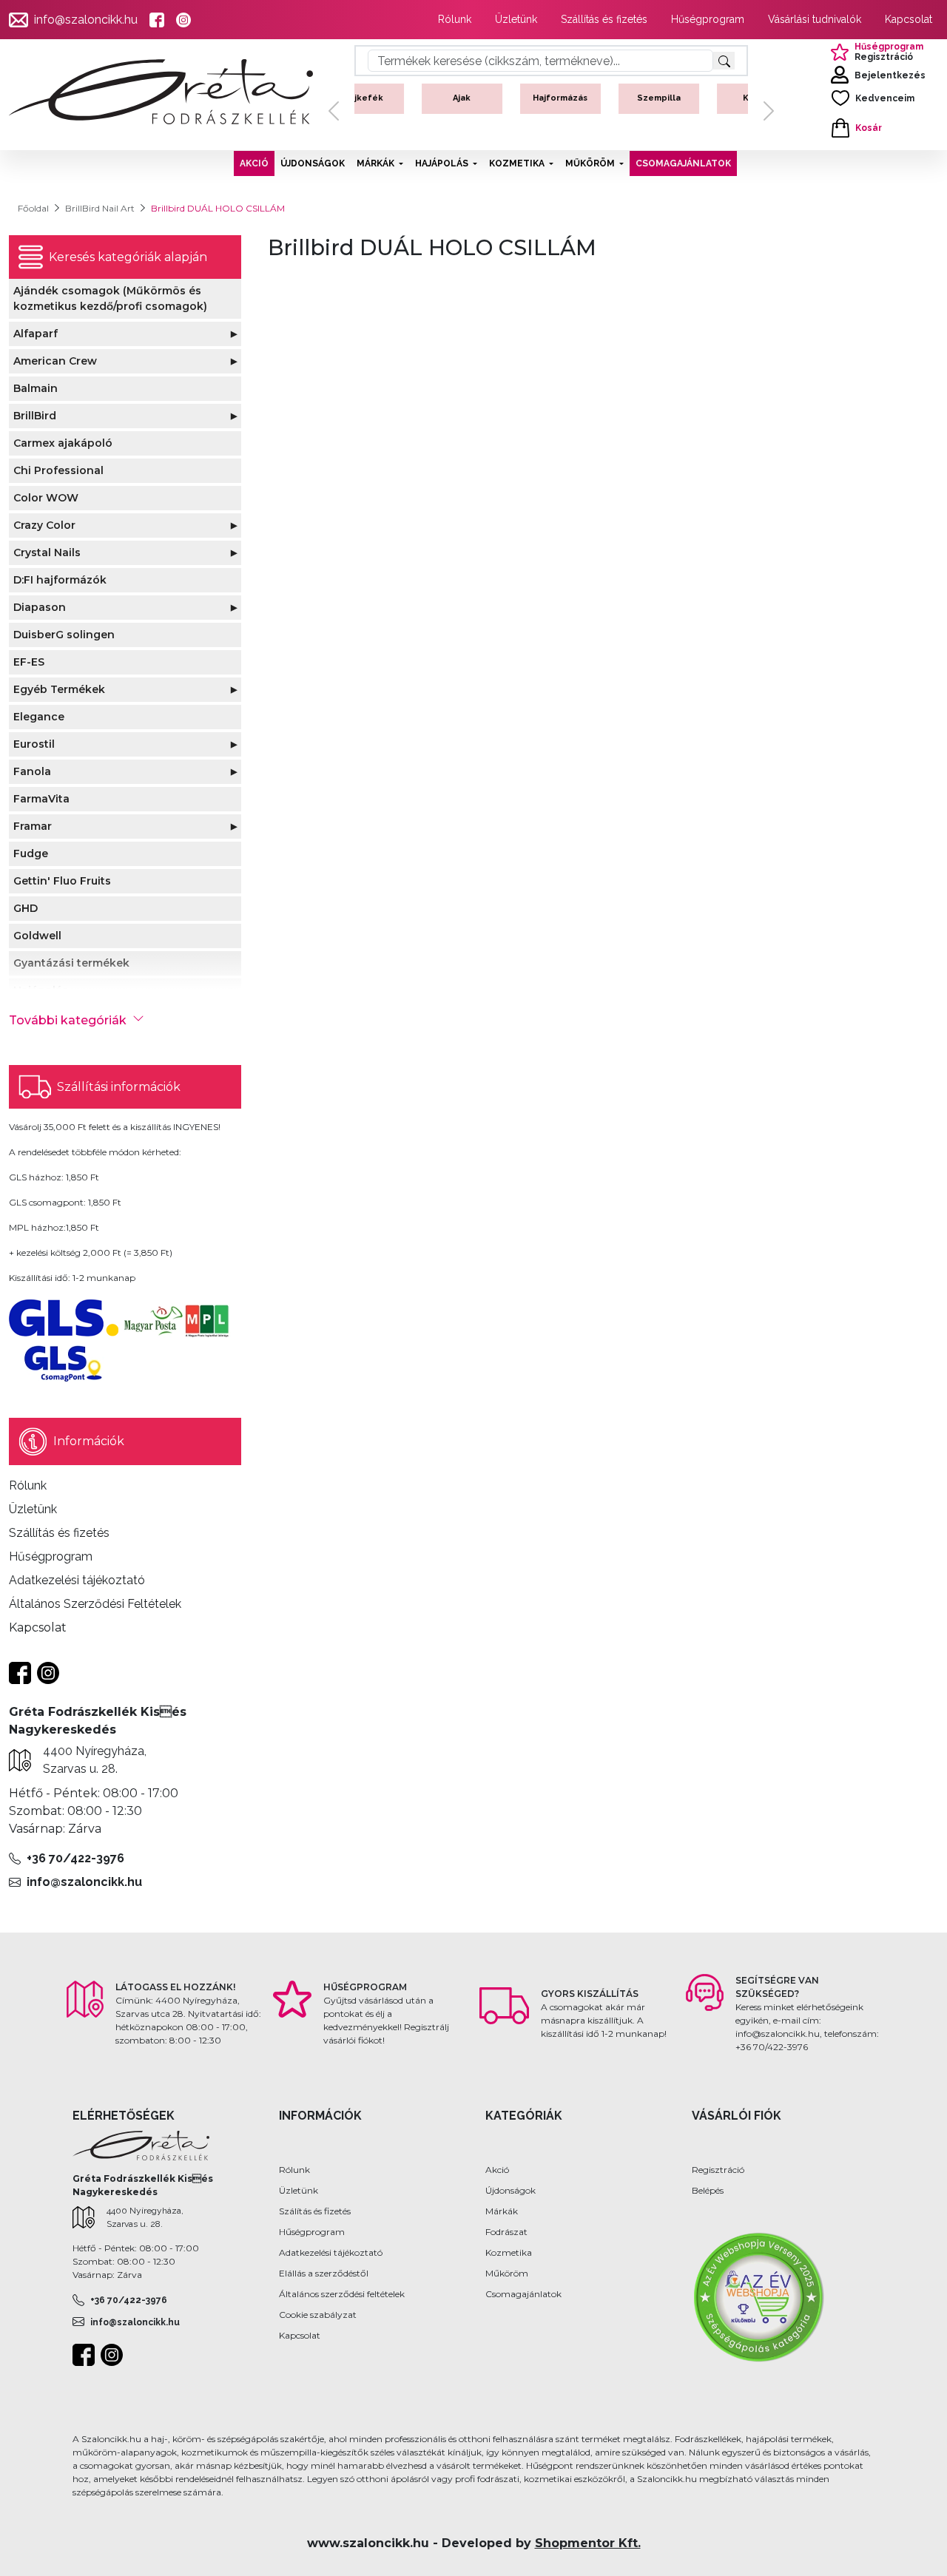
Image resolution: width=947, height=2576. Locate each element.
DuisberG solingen (64, 635)
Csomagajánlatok (523, 2294)
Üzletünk (516, 19)
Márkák (502, 2211)
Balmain (36, 388)
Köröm (404, 98)
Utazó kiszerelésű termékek (699, 110)
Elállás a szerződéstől (324, 2273)
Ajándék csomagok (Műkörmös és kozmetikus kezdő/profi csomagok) (110, 298)
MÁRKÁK (375, 163)
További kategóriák (68, 1020)
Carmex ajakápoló (63, 443)
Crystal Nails (47, 552)
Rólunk (455, 19)
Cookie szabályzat (318, 2315)
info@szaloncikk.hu (86, 20)
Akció (497, 2170)
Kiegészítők (600, 98)
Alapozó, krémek (502, 104)
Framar (33, 826)
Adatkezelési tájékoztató (331, 2252)
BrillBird (35, 416)
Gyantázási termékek (71, 963)
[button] (334, 111)
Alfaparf (36, 334)
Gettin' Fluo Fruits (62, 881)
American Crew (55, 361)
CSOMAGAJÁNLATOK (683, 163)
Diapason (40, 607)
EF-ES (29, 662)
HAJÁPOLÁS (442, 163)
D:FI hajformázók (60, 580)
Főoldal (33, 208)
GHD (26, 908)
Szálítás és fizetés (315, 2211)
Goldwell (37, 936)
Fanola (32, 771)
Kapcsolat (909, 19)
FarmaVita (41, 799)
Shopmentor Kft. (588, 2543)
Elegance (39, 717)
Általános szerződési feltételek (342, 2294)
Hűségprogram (708, 19)
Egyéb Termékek (59, 689)
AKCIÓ (254, 163)
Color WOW (46, 498)
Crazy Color (44, 525)
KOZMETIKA (517, 163)
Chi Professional (58, 470)
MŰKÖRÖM (590, 163)
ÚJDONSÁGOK (313, 163)
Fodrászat (506, 2232)
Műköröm (507, 2273)
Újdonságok (510, 2190)
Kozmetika (509, 2252)
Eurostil (34, 744)
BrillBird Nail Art (100, 208)
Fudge (31, 853)
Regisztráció (718, 2170)
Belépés (708, 2190)
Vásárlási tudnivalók (815, 19)
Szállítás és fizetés (604, 19)
